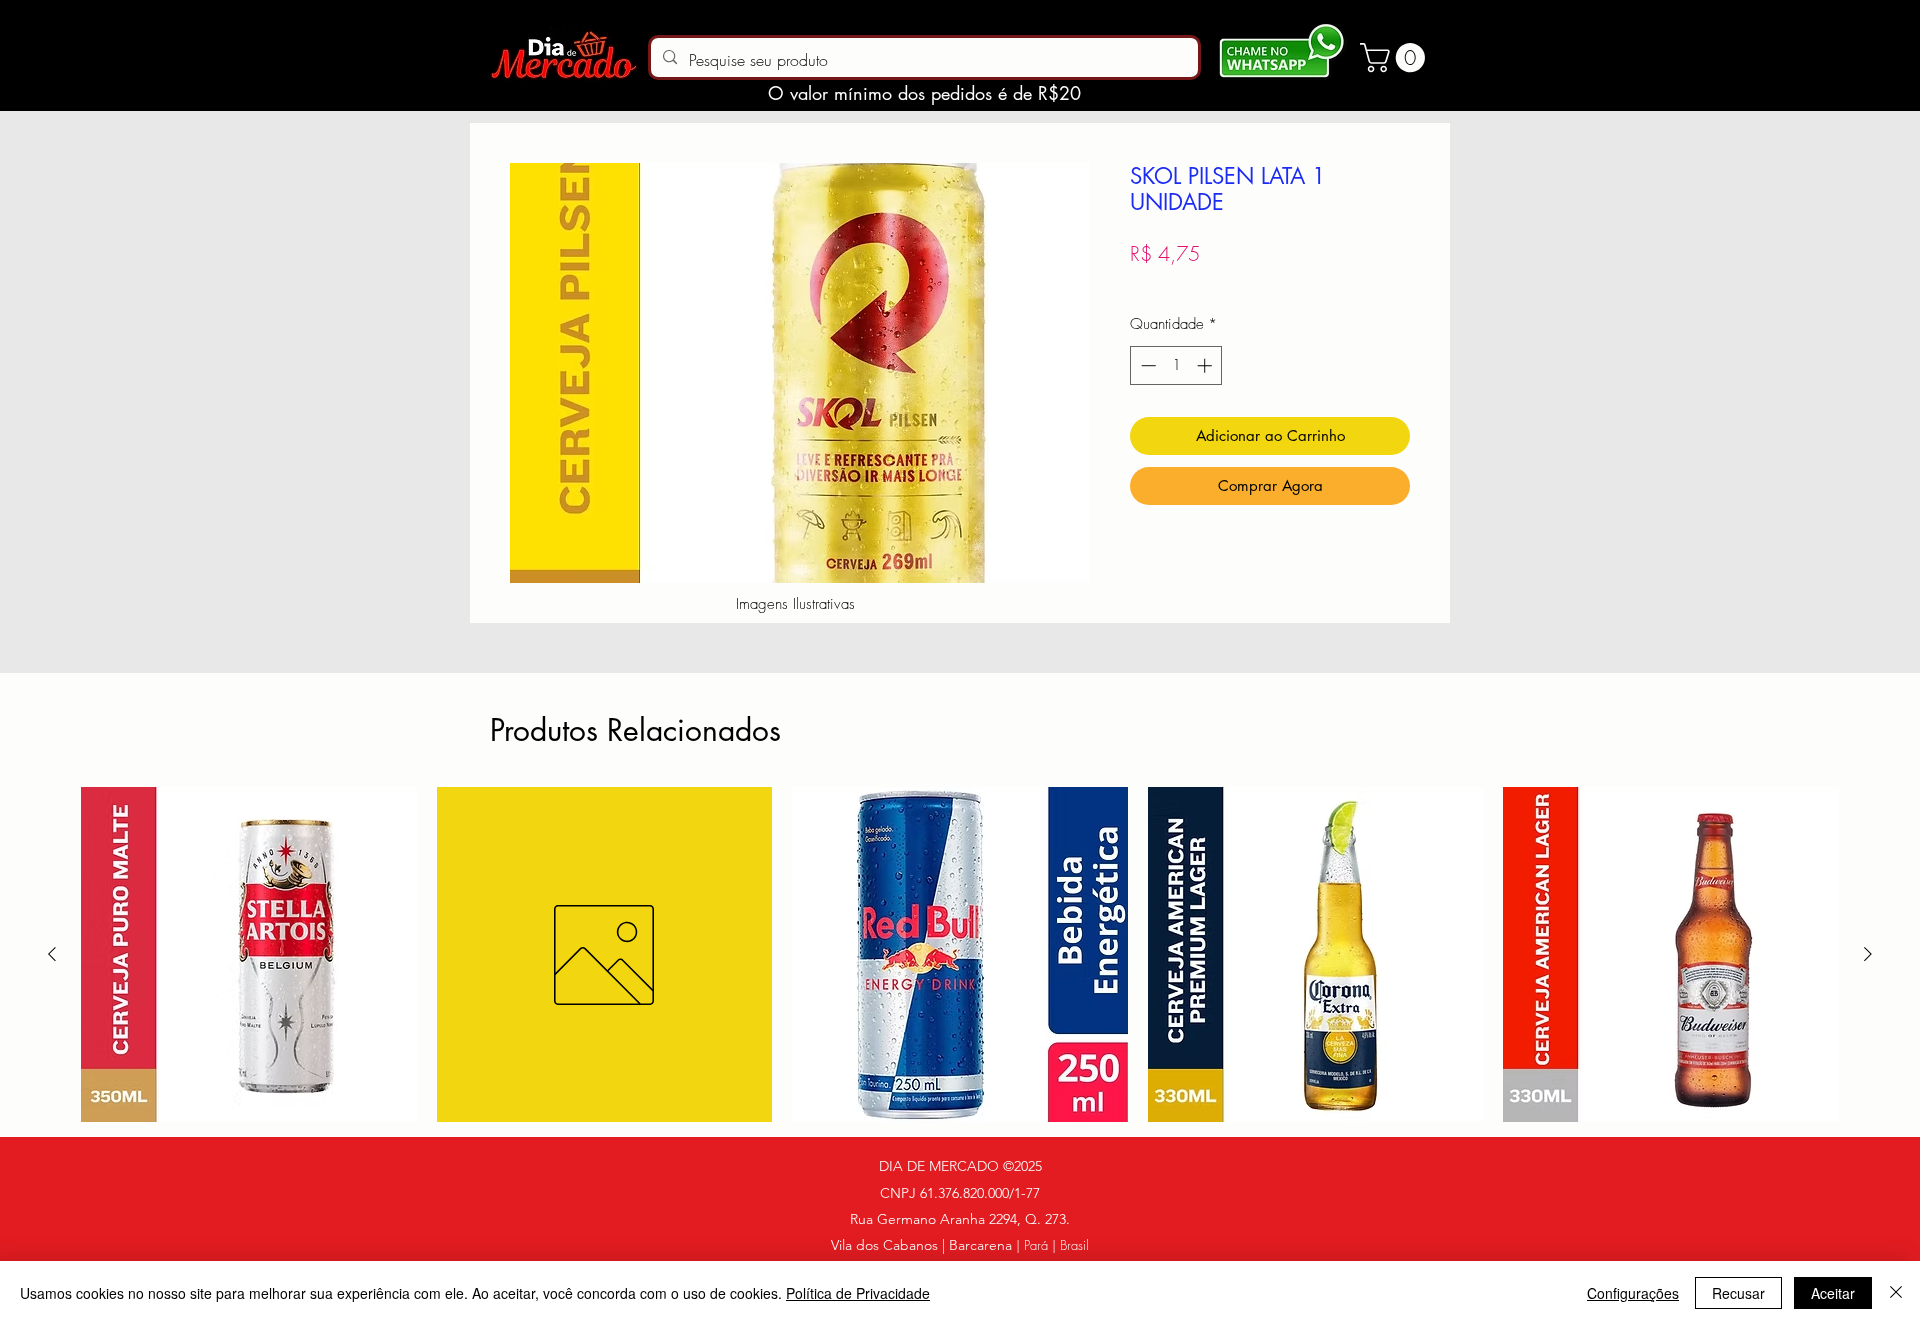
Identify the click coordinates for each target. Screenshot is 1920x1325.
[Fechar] (1896, 1293)
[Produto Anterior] (52, 954)
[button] (1396, 57)
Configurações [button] (1633, 1293)
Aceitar (1833, 1293)
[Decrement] (1146, 365)
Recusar (1738, 1293)
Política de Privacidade (858, 1293)
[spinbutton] (1176, 365)
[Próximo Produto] (1868, 954)
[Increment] (1206, 365)
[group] (960, 955)
